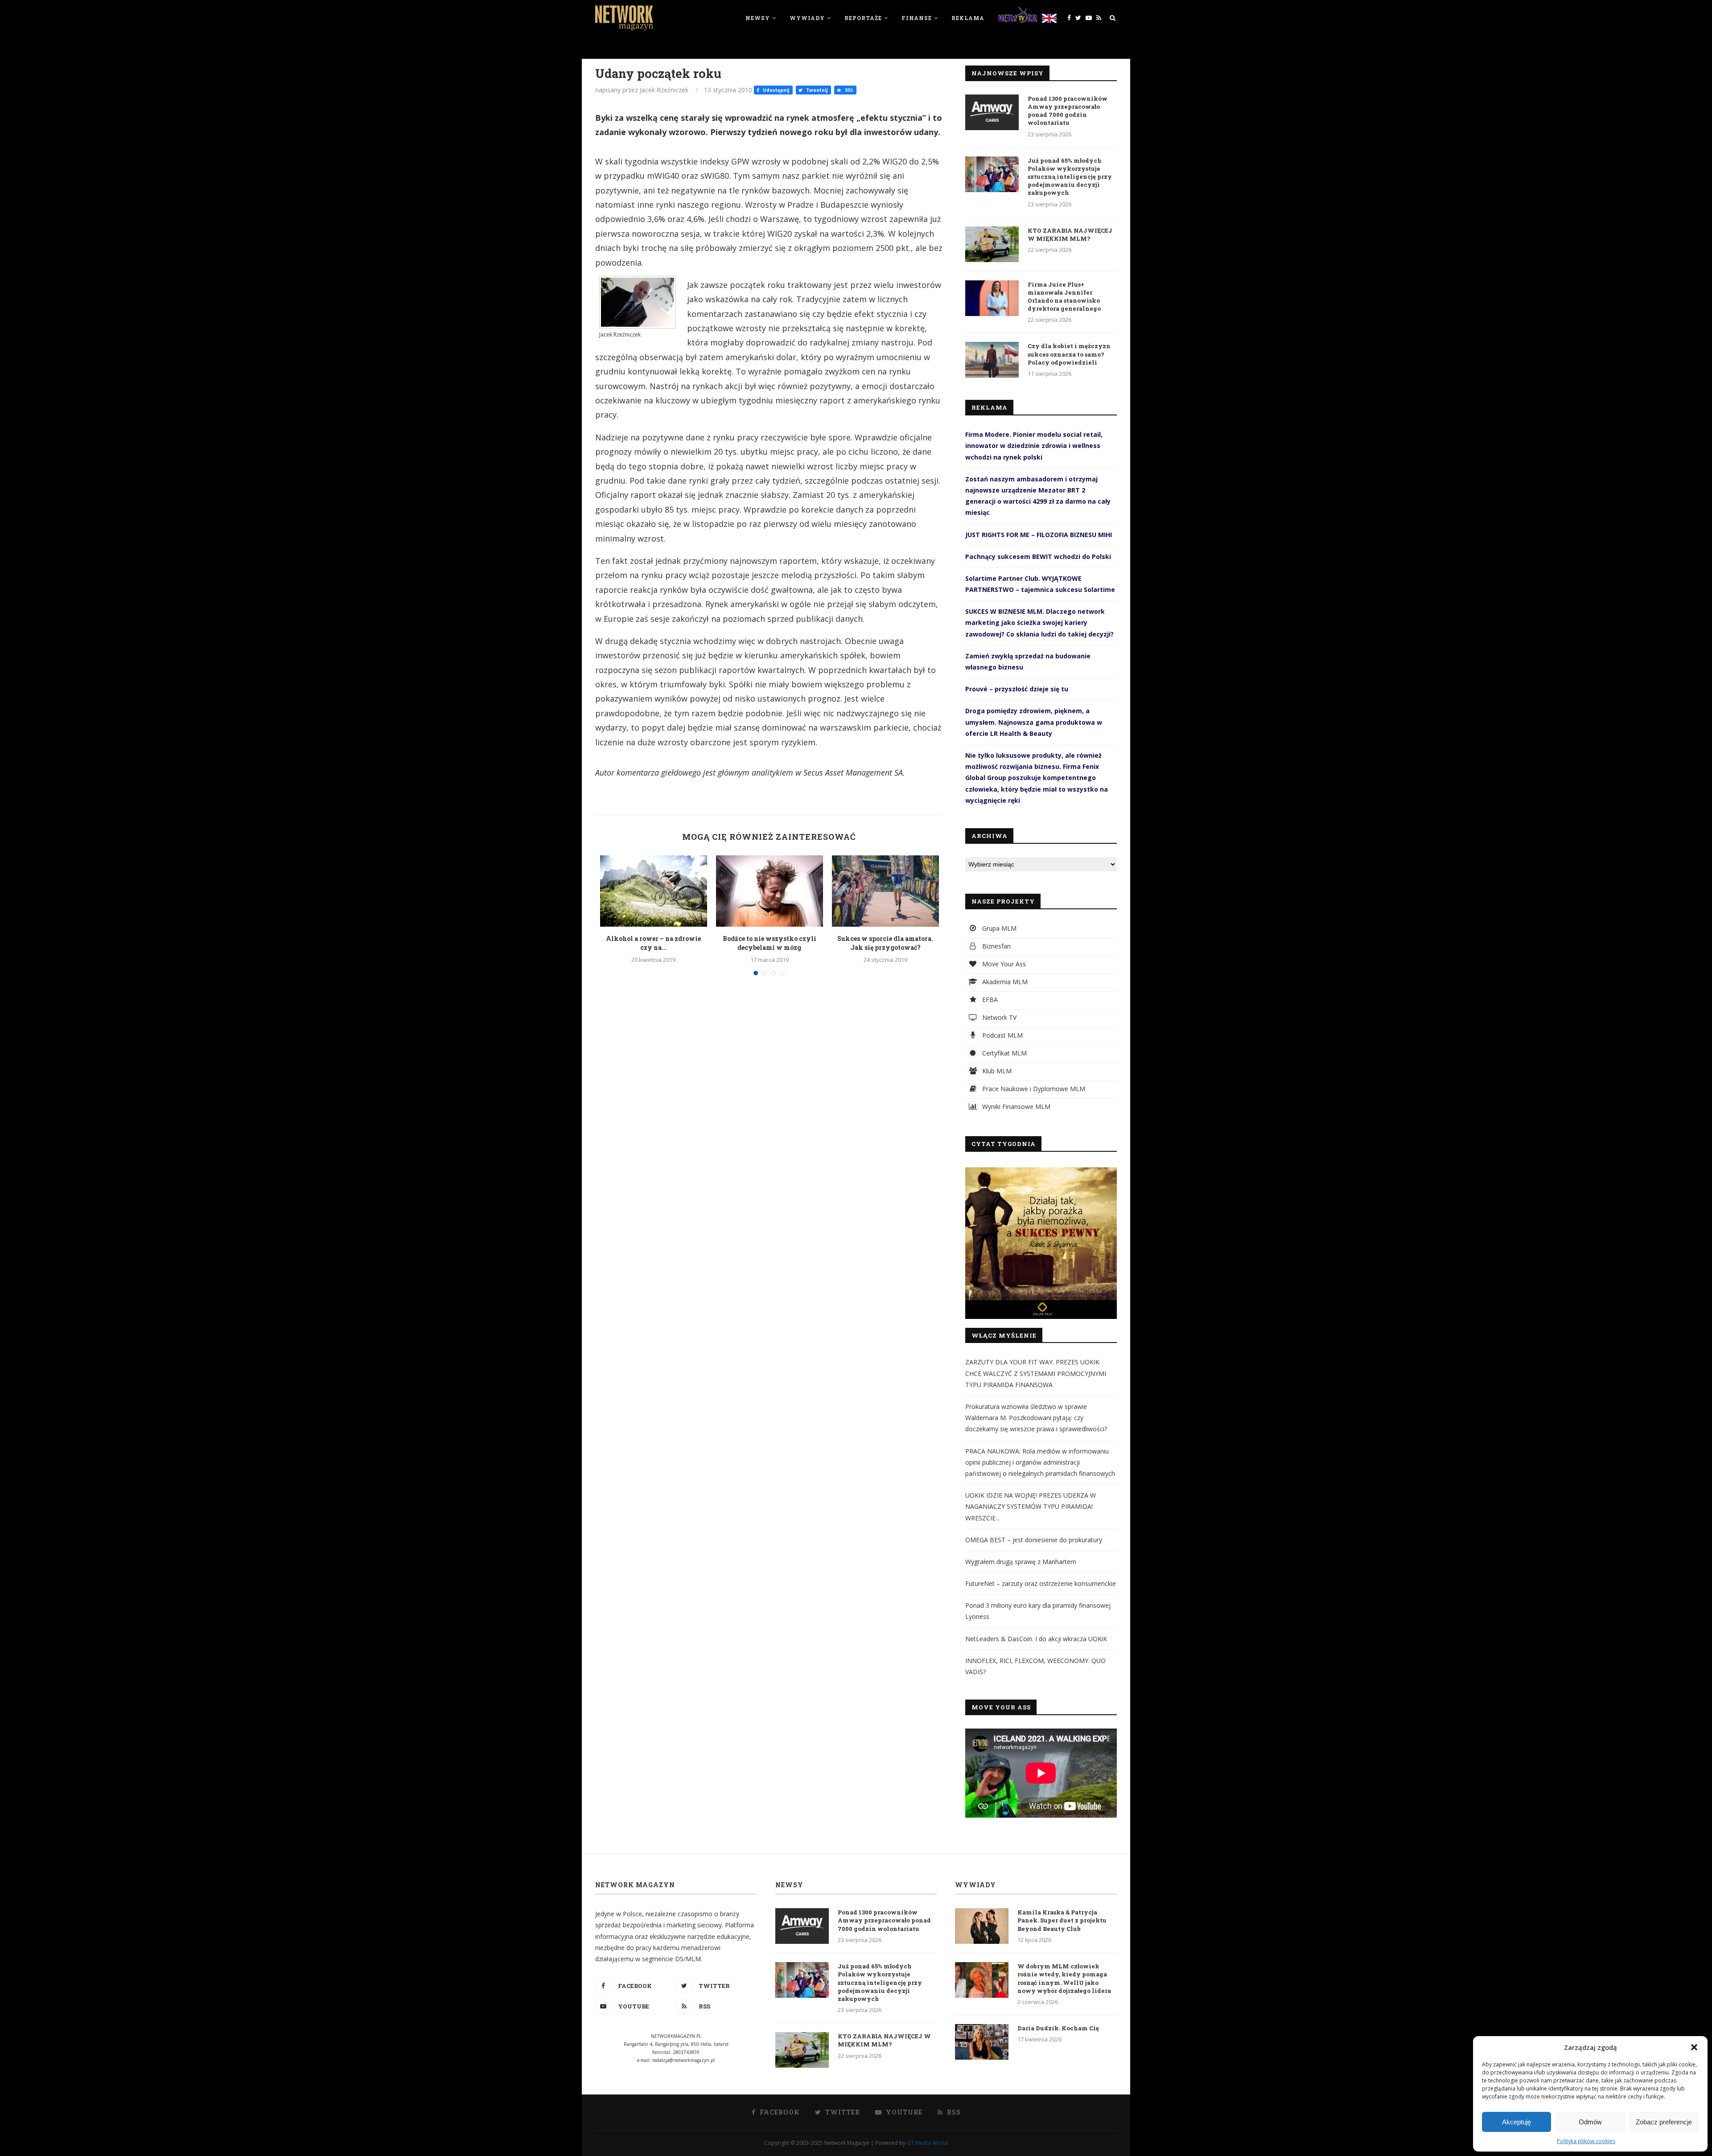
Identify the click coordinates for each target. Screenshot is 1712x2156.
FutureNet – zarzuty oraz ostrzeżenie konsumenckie (1041, 1583)
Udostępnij (775, 90)
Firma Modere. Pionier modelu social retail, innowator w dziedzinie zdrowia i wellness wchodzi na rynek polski (1034, 446)
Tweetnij (816, 90)
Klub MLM (996, 1071)
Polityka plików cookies (1586, 2141)
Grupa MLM (998, 928)
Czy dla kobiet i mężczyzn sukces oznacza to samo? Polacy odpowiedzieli (1069, 354)
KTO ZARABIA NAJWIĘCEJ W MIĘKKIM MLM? (1070, 234)
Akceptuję (1517, 2122)
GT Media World (927, 2143)
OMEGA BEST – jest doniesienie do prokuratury (1034, 1540)
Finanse (917, 18)
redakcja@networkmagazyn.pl (683, 2060)
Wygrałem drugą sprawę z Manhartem (1021, 1562)
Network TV (998, 1017)
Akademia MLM (1004, 982)
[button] (1694, 2047)
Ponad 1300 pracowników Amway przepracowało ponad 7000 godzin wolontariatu (1068, 111)
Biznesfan (996, 946)
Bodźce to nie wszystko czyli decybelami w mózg (770, 943)
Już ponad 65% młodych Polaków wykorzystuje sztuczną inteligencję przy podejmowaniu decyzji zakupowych (1070, 177)
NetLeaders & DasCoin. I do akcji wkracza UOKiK (1036, 1639)
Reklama (968, 18)
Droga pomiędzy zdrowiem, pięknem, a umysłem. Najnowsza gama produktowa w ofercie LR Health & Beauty (1034, 722)
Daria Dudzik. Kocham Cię (1058, 2028)
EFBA (989, 1000)
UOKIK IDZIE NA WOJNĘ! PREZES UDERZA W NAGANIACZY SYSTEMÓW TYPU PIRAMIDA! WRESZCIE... (1031, 1506)
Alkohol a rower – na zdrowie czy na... (653, 943)
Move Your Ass (1003, 964)
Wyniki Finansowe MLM (1015, 1107)
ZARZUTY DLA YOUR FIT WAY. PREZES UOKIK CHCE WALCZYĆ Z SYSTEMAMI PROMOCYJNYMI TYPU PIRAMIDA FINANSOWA (1036, 1373)
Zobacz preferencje (1664, 2122)
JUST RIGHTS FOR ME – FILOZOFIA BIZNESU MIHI (1039, 535)
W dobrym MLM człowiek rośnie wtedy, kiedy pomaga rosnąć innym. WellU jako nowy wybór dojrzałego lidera (1064, 1978)
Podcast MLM (1002, 1035)
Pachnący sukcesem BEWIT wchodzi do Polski (1038, 556)
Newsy (758, 18)
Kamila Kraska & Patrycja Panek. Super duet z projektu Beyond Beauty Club (1062, 1920)
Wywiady (807, 18)
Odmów (1590, 2122)
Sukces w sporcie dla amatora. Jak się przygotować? (885, 943)
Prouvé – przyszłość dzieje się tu (1017, 689)
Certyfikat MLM (1004, 1053)
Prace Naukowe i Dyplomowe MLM (1033, 1089)
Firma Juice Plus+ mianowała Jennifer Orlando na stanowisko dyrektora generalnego (1064, 297)
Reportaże (863, 18)
